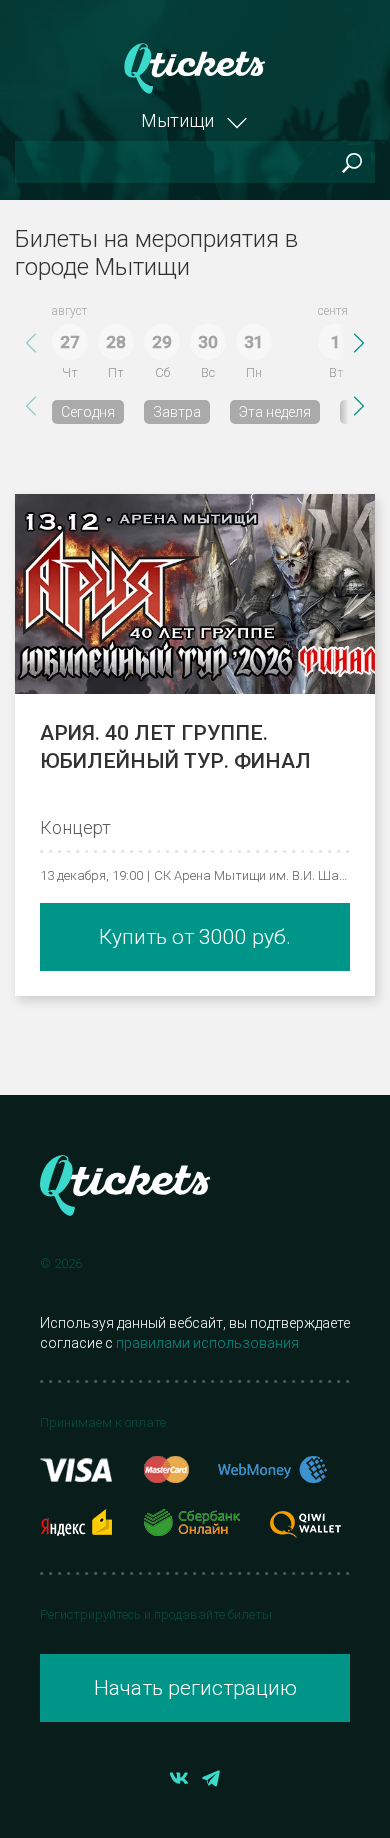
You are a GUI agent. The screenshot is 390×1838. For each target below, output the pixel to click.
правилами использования (207, 1343)
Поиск (351, 162)
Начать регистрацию (195, 1688)
